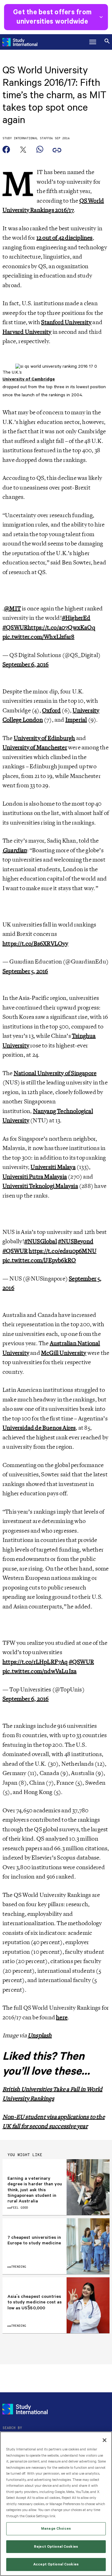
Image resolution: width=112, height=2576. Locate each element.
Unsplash (40, 2035)
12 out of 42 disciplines (65, 238)
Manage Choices (56, 2529)
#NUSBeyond (76, 1241)
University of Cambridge (29, 379)
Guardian (15, 850)
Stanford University (66, 322)
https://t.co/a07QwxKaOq (61, 628)
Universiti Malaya (53, 1167)
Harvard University (27, 332)
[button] (93, 42)
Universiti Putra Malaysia (35, 1177)
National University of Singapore (55, 1073)
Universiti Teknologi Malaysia (40, 1186)
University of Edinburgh (44, 738)
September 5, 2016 (25, 971)
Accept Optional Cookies (56, 2564)
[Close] (105, 2440)
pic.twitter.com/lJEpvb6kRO (39, 1260)
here (62, 2017)
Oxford (51, 711)
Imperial (76, 720)
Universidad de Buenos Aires (39, 1428)
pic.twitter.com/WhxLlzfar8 (38, 637)
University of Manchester (35, 747)
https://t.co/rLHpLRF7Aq (35, 1662)
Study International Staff (26, 138)
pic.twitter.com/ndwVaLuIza (40, 1671)
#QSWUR (15, 628)
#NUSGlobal (41, 1241)
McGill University (64, 1353)
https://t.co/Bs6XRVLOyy (35, 944)
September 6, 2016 (26, 665)
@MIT (12, 609)
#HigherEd (76, 618)
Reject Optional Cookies (56, 2547)
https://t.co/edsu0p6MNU (63, 1251)
